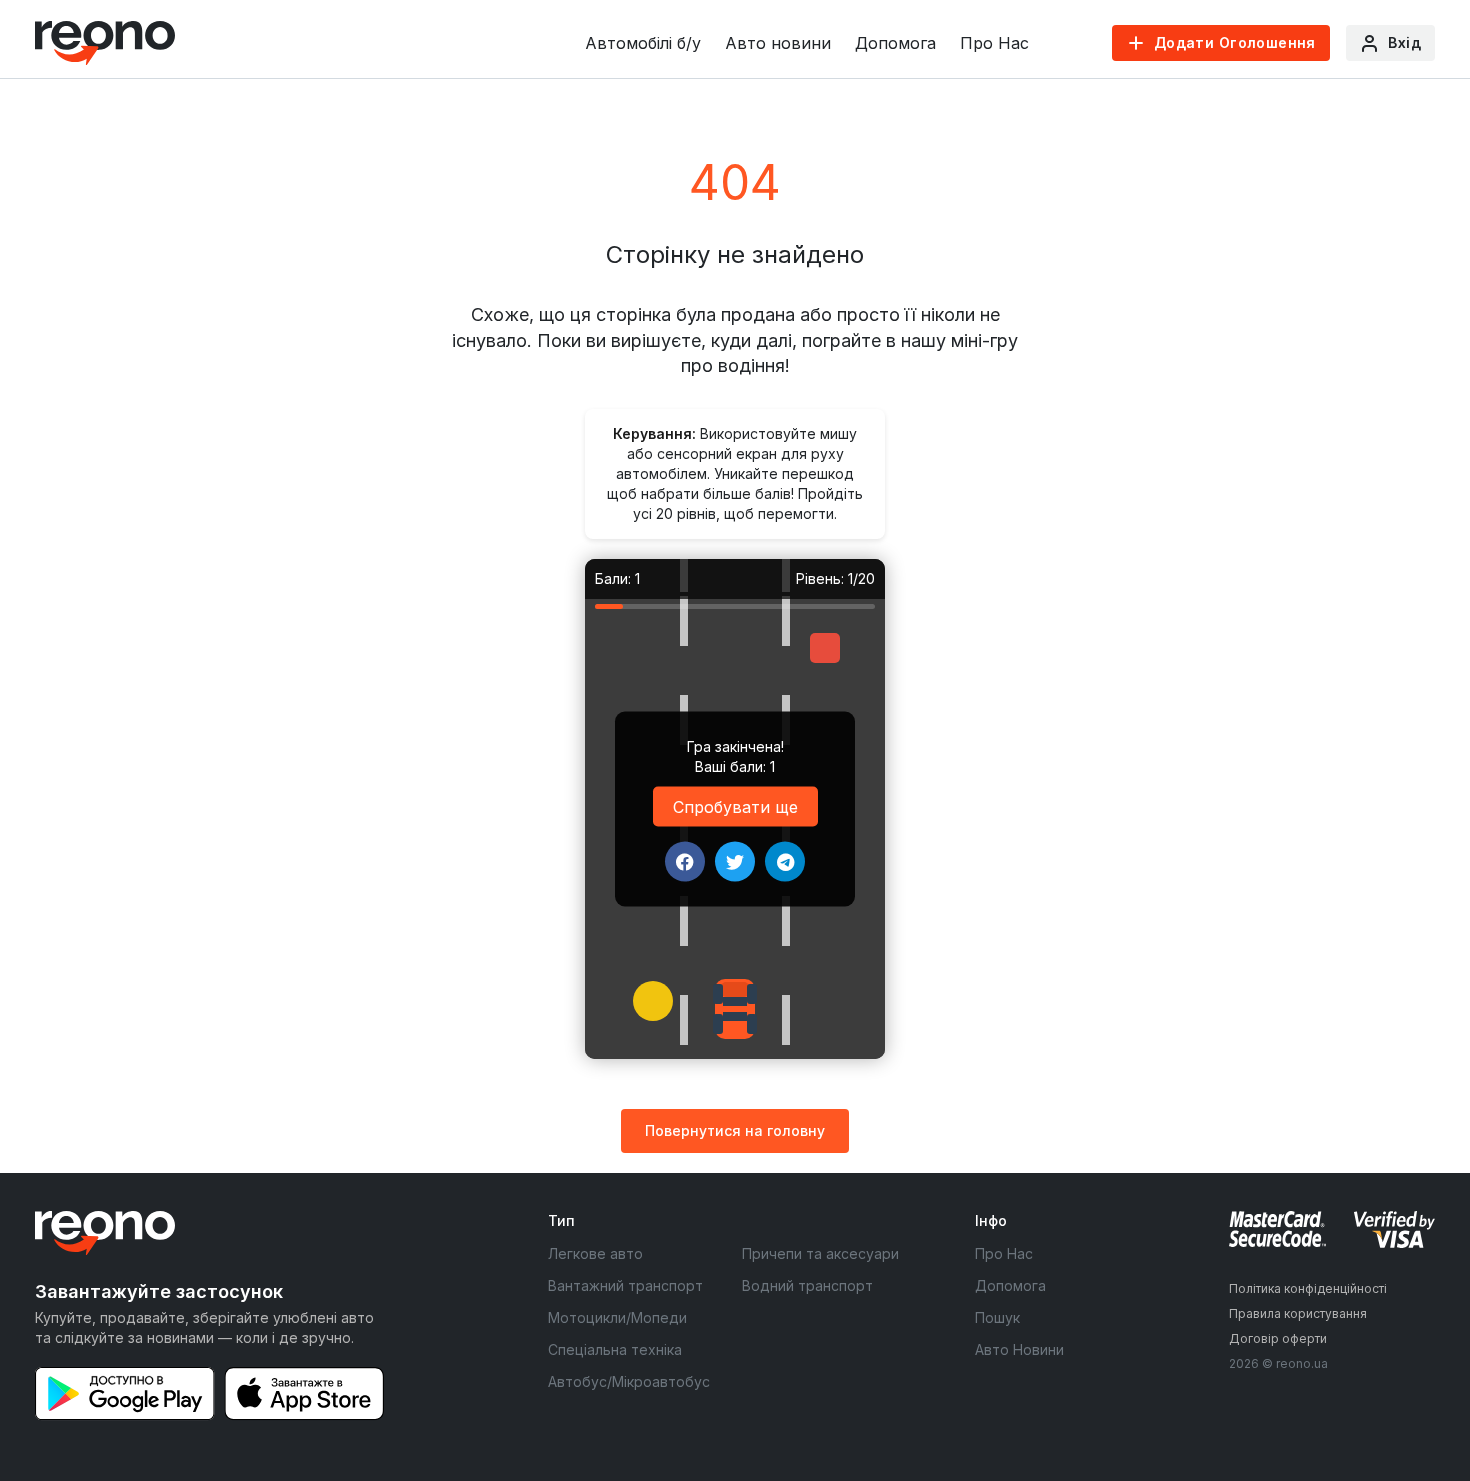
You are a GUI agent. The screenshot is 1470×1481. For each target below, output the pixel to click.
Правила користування (1298, 1313)
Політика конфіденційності (1308, 1288)
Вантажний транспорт (625, 1285)
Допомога (895, 43)
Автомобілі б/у (643, 43)
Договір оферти (1278, 1338)
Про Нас (994, 43)
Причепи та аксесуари (820, 1253)
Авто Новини (1019, 1349)
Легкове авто (595, 1253)
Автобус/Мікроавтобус (629, 1381)
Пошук (997, 1317)
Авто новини (778, 43)
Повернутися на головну (735, 1130)
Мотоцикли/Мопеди (617, 1317)
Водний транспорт (807, 1285)
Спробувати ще (735, 806)
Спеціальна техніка (615, 1349)
